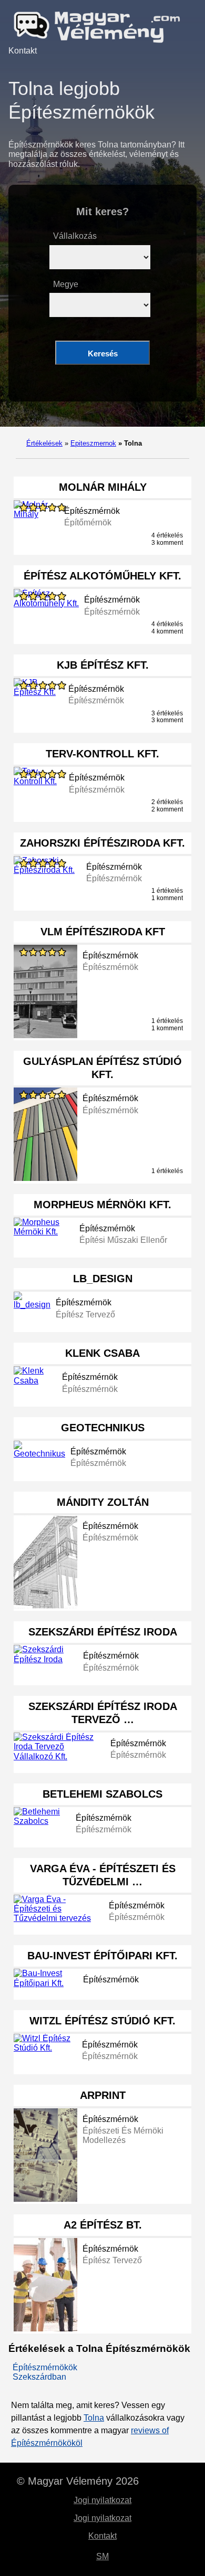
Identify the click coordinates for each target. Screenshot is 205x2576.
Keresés (103, 353)
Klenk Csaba (102, 1353)
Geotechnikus (103, 1428)
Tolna (94, 2418)
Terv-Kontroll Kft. (102, 754)
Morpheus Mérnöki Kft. (102, 1205)
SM (102, 2556)
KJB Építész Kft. (103, 665)
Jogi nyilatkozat (102, 2500)
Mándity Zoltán (103, 1502)
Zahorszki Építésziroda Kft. (102, 843)
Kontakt (23, 51)
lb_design (103, 1279)
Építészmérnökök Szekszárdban (45, 2372)
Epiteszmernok (93, 443)
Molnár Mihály (103, 487)
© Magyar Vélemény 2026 (78, 2481)
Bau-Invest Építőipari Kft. (102, 1956)
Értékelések (44, 443)
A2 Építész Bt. (103, 2225)
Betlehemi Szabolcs (102, 1794)
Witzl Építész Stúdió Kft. (102, 2021)
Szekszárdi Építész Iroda (103, 1632)
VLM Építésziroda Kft (103, 932)
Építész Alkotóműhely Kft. (102, 576)
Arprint (103, 2095)
